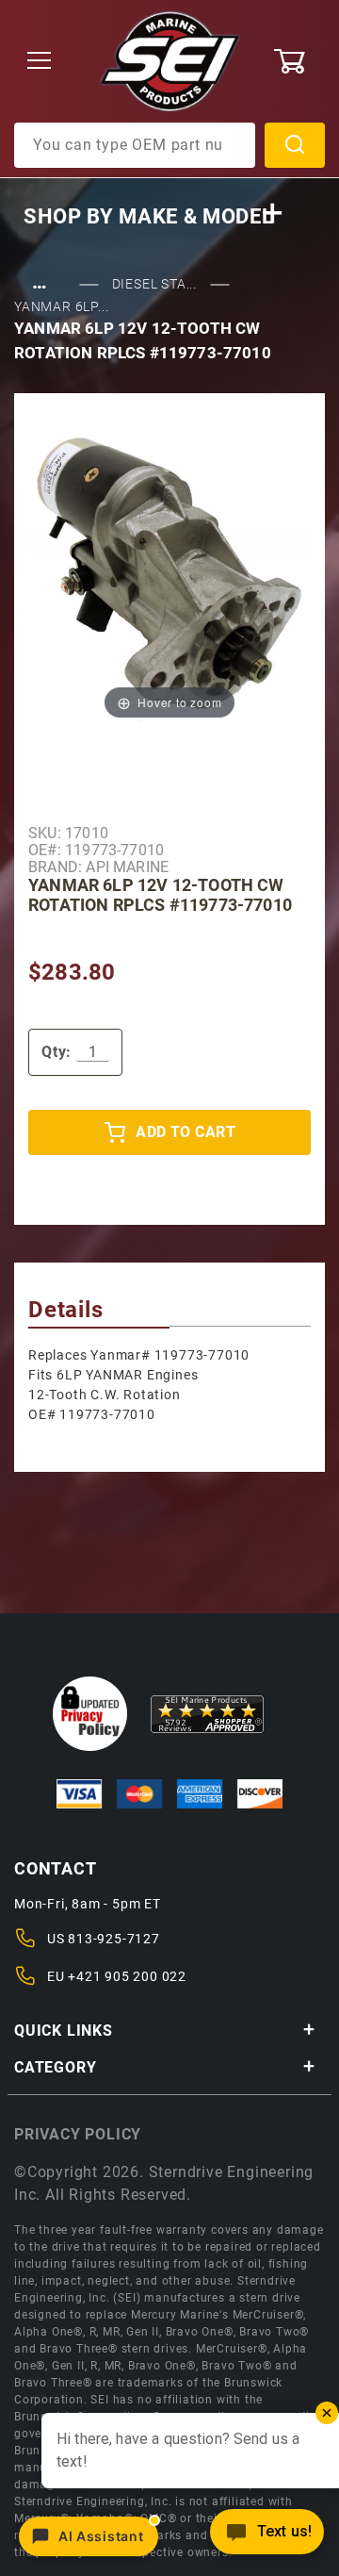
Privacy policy (78, 2134)
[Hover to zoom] (169, 572)
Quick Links (64, 2031)
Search (295, 145)
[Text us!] (267, 2537)
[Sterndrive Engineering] (170, 60)
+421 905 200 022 (127, 1976)
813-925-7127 (114, 1939)
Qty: (56, 1052)
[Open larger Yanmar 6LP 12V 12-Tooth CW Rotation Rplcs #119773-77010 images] (169, 572)
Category (55, 2067)
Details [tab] (66, 1310)
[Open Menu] (40, 62)
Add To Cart (186, 1132)
